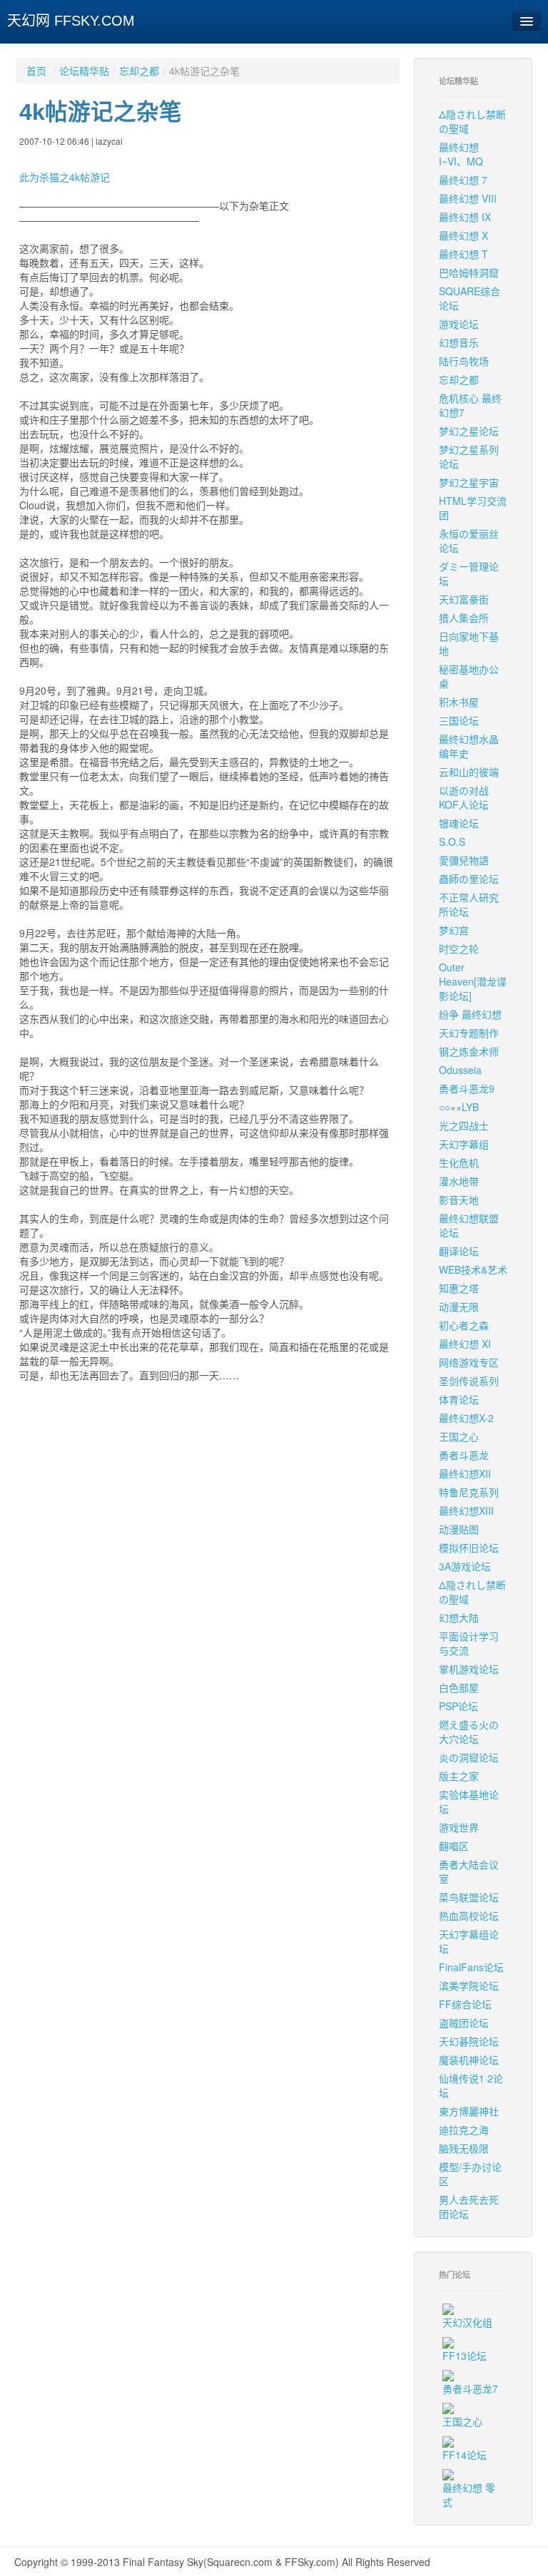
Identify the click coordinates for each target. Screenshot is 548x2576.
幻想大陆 (459, 1617)
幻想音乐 (459, 342)
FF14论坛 (465, 2455)
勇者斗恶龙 (464, 1455)
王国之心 (459, 1436)
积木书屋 (459, 702)
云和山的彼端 (469, 772)
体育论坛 (459, 1399)
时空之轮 (459, 949)
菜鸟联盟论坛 (469, 1897)
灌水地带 (459, 1181)
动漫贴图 (459, 1529)
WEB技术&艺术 (473, 1269)
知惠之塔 (459, 1288)
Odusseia (460, 1070)
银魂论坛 (459, 823)
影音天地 (459, 1200)
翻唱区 (454, 1846)
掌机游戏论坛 (469, 1669)
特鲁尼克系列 (469, 1492)
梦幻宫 (454, 930)
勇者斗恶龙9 (467, 1088)
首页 (36, 71)
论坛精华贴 (84, 71)
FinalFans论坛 (471, 1967)
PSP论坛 (458, 1706)
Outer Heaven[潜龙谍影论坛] (473, 981)
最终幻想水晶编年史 (469, 746)
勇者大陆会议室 (469, 1871)
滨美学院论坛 (469, 1985)
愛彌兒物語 (464, 860)
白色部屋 (459, 1687)
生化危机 (459, 1162)
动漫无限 (459, 1307)
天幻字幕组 (464, 1144)
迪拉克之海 (464, 2130)
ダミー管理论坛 (469, 573)
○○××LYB (459, 1107)
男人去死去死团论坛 (469, 2207)
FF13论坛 (465, 2356)
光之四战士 (464, 1125)
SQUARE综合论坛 (470, 298)
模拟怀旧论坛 (469, 1548)
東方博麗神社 (469, 2111)
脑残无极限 (464, 2148)
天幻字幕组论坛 (469, 1941)
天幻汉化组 (467, 2322)
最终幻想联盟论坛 (469, 1225)
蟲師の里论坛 (469, 879)
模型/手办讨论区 (470, 2174)
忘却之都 (139, 71)
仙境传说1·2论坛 (471, 2085)
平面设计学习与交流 (469, 1643)
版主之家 (459, 1776)
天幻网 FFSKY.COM (71, 21)
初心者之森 (464, 1325)
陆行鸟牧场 (464, 361)
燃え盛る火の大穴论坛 (469, 1732)
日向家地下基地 (469, 643)
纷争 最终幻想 (470, 1014)
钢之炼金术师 (469, 1051)
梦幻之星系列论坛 (469, 456)
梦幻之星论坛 (469, 431)
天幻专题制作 (469, 1033)
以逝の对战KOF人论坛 (464, 797)
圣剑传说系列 (469, 1381)
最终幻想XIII (466, 1511)
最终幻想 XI (465, 1344)
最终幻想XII (465, 1473)
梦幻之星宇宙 (469, 482)
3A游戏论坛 (465, 1566)
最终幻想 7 (463, 180)
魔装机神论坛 (469, 2060)
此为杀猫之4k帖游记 (65, 177)
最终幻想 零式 (469, 2495)
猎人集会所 (464, 618)
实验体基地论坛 (469, 1801)
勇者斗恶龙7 (470, 2388)
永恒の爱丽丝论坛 (469, 541)
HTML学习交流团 (473, 508)
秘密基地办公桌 (469, 676)
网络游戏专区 (469, 1362)
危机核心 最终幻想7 (470, 405)
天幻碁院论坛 (469, 2041)
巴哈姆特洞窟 (469, 272)
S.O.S (452, 842)
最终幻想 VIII (468, 198)
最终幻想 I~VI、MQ (461, 154)
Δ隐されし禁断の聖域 (472, 121)
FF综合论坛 (465, 2004)
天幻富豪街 (464, 599)
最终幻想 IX (465, 217)
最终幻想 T (463, 254)
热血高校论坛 (469, 1916)
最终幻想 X (463, 235)
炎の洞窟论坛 (469, 1757)
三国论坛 (459, 720)
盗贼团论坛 (464, 2023)
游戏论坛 (459, 324)
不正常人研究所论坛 (469, 904)
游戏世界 (459, 1827)
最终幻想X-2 (466, 1418)
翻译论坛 (459, 1251)
